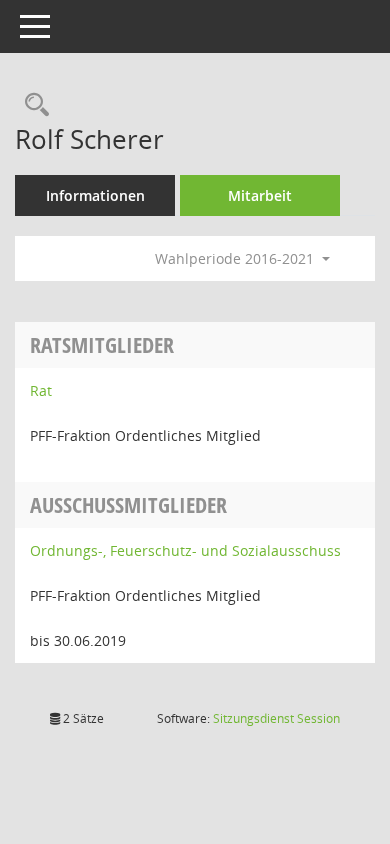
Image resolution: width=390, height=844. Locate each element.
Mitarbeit (260, 195)
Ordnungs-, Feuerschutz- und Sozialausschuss (185, 550)
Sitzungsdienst (276, 718)
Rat (41, 390)
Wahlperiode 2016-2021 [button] (236, 258)
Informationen (95, 195)
